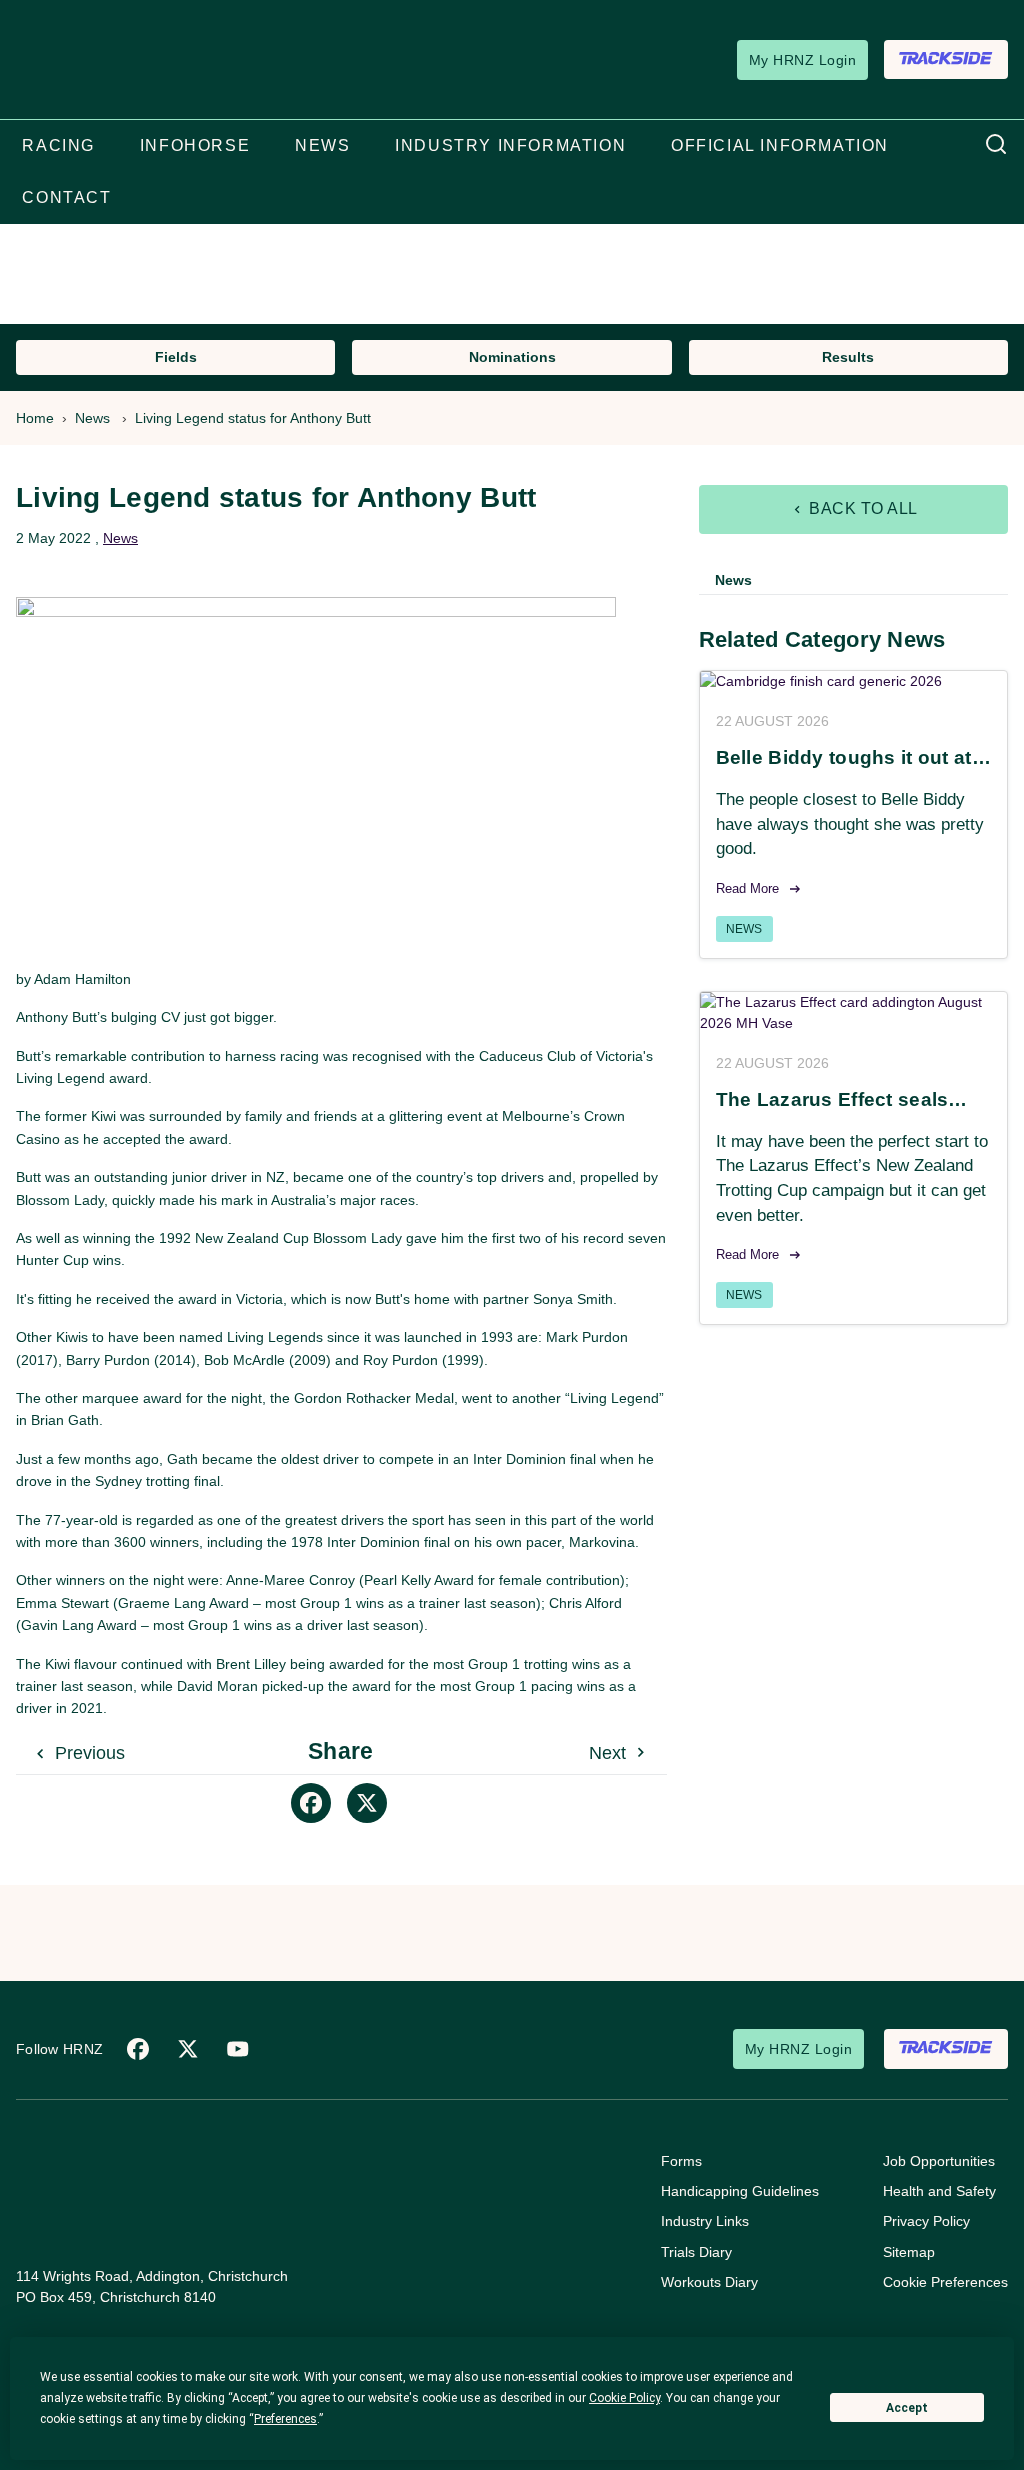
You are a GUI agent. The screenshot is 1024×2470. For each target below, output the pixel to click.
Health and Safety (939, 2191)
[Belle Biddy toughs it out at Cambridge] (853, 682)
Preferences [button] (285, 2419)
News (92, 418)
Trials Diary (696, 2252)
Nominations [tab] (512, 357)
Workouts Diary (709, 2282)
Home (35, 418)
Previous (87, 1753)
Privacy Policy (926, 2221)
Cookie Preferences (945, 2282)
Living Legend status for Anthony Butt (253, 418)
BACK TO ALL (861, 508)
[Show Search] (996, 145)
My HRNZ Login (802, 60)
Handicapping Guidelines (740, 2191)
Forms (681, 2161)
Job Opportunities (939, 2161)
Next (610, 1753)
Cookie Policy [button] (624, 2398)
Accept (907, 2408)
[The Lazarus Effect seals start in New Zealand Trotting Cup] (853, 1013)
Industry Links (705, 2221)
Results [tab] (848, 357)
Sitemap (909, 2252)
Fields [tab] (176, 357)
